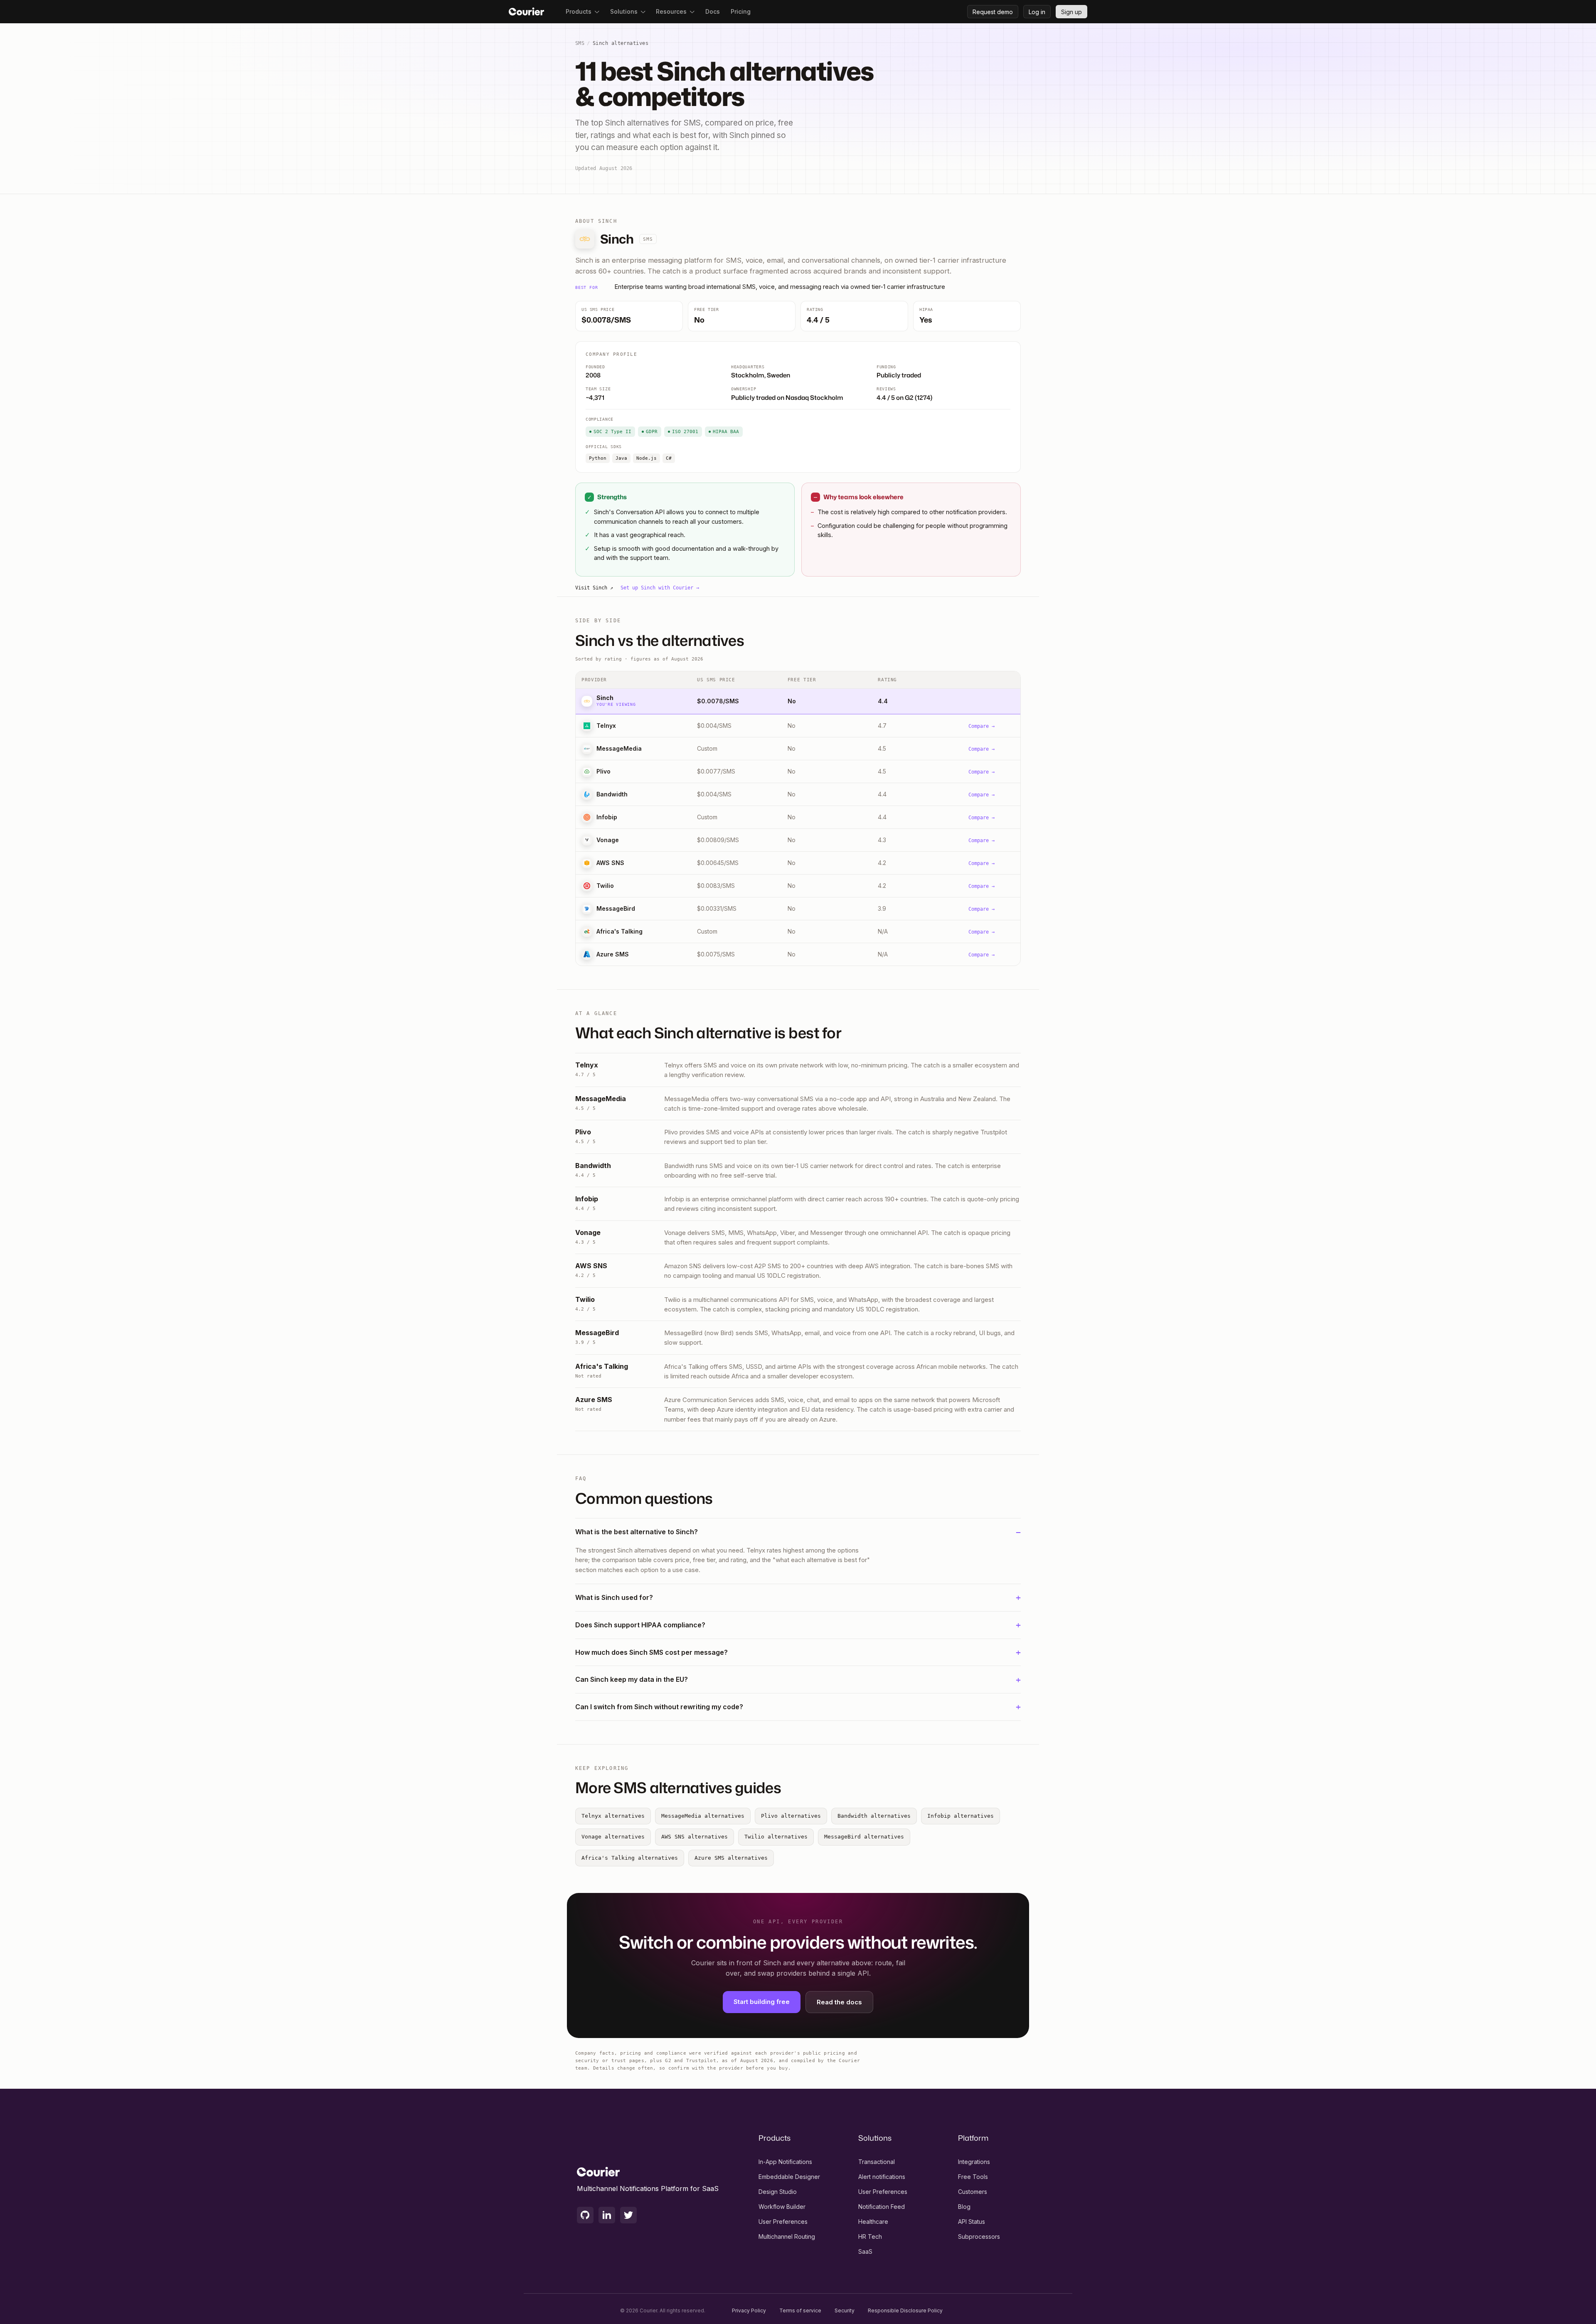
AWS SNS (610, 863)
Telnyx (606, 726)
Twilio (605, 886)
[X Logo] (628, 2215)
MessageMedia (619, 748)
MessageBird (616, 908)
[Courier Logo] (526, 12)
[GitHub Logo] (585, 2215)
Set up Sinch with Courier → (660, 588)
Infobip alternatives (961, 1816)
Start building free (762, 2002)
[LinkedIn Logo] (607, 2215)
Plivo (603, 771)
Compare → (981, 726)
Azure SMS (613, 954)
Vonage (608, 840)
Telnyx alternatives (613, 1816)
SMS (580, 43)
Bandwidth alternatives (874, 1816)
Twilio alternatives (776, 1837)
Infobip (607, 817)
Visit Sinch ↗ (594, 588)
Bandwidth (612, 794)
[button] (582, 12)
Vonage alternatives (613, 1837)
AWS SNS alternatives (695, 1837)
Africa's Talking (619, 931)
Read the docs (839, 2002)
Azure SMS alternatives (731, 1858)
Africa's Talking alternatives (630, 1858)
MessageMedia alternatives (703, 1816)
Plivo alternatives (791, 1816)
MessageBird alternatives (864, 1837)
